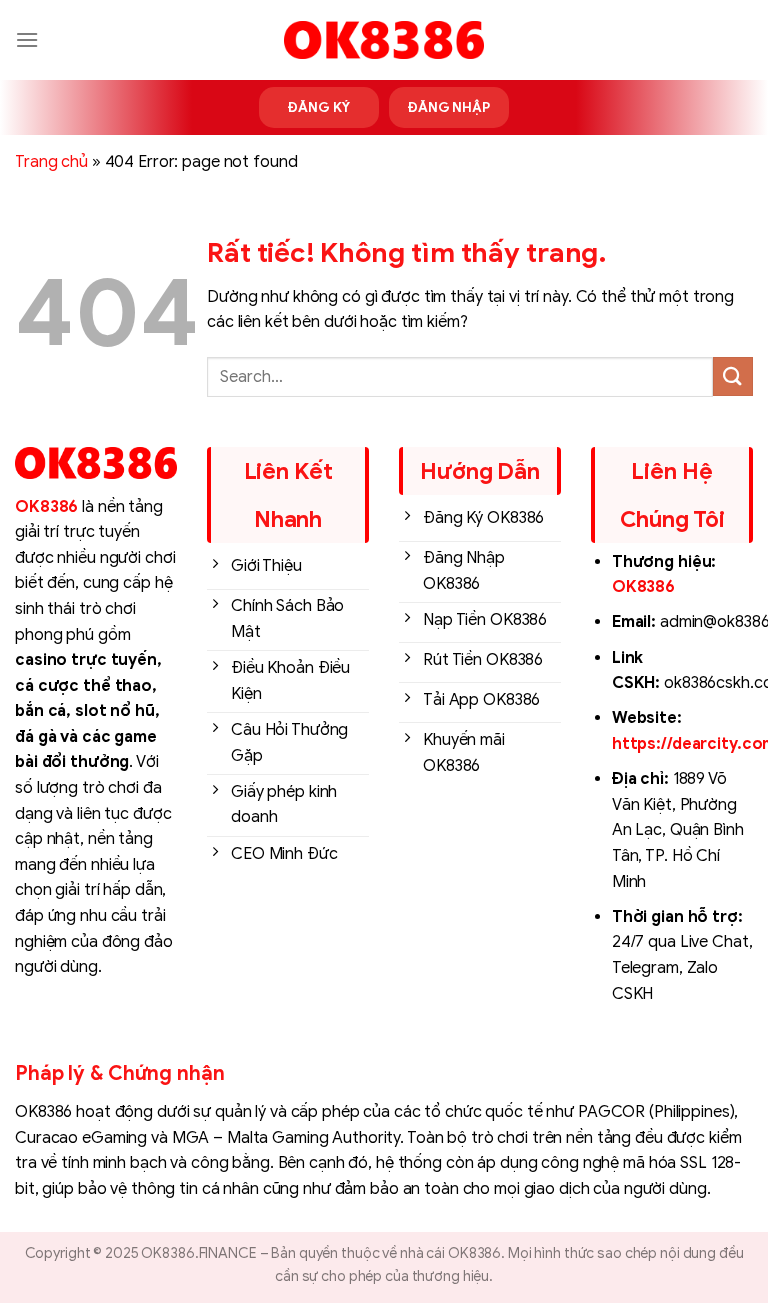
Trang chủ (51, 162)
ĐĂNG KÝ (318, 107)
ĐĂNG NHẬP (449, 107)
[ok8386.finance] (384, 40)
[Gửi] (733, 376)
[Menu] (27, 39)
